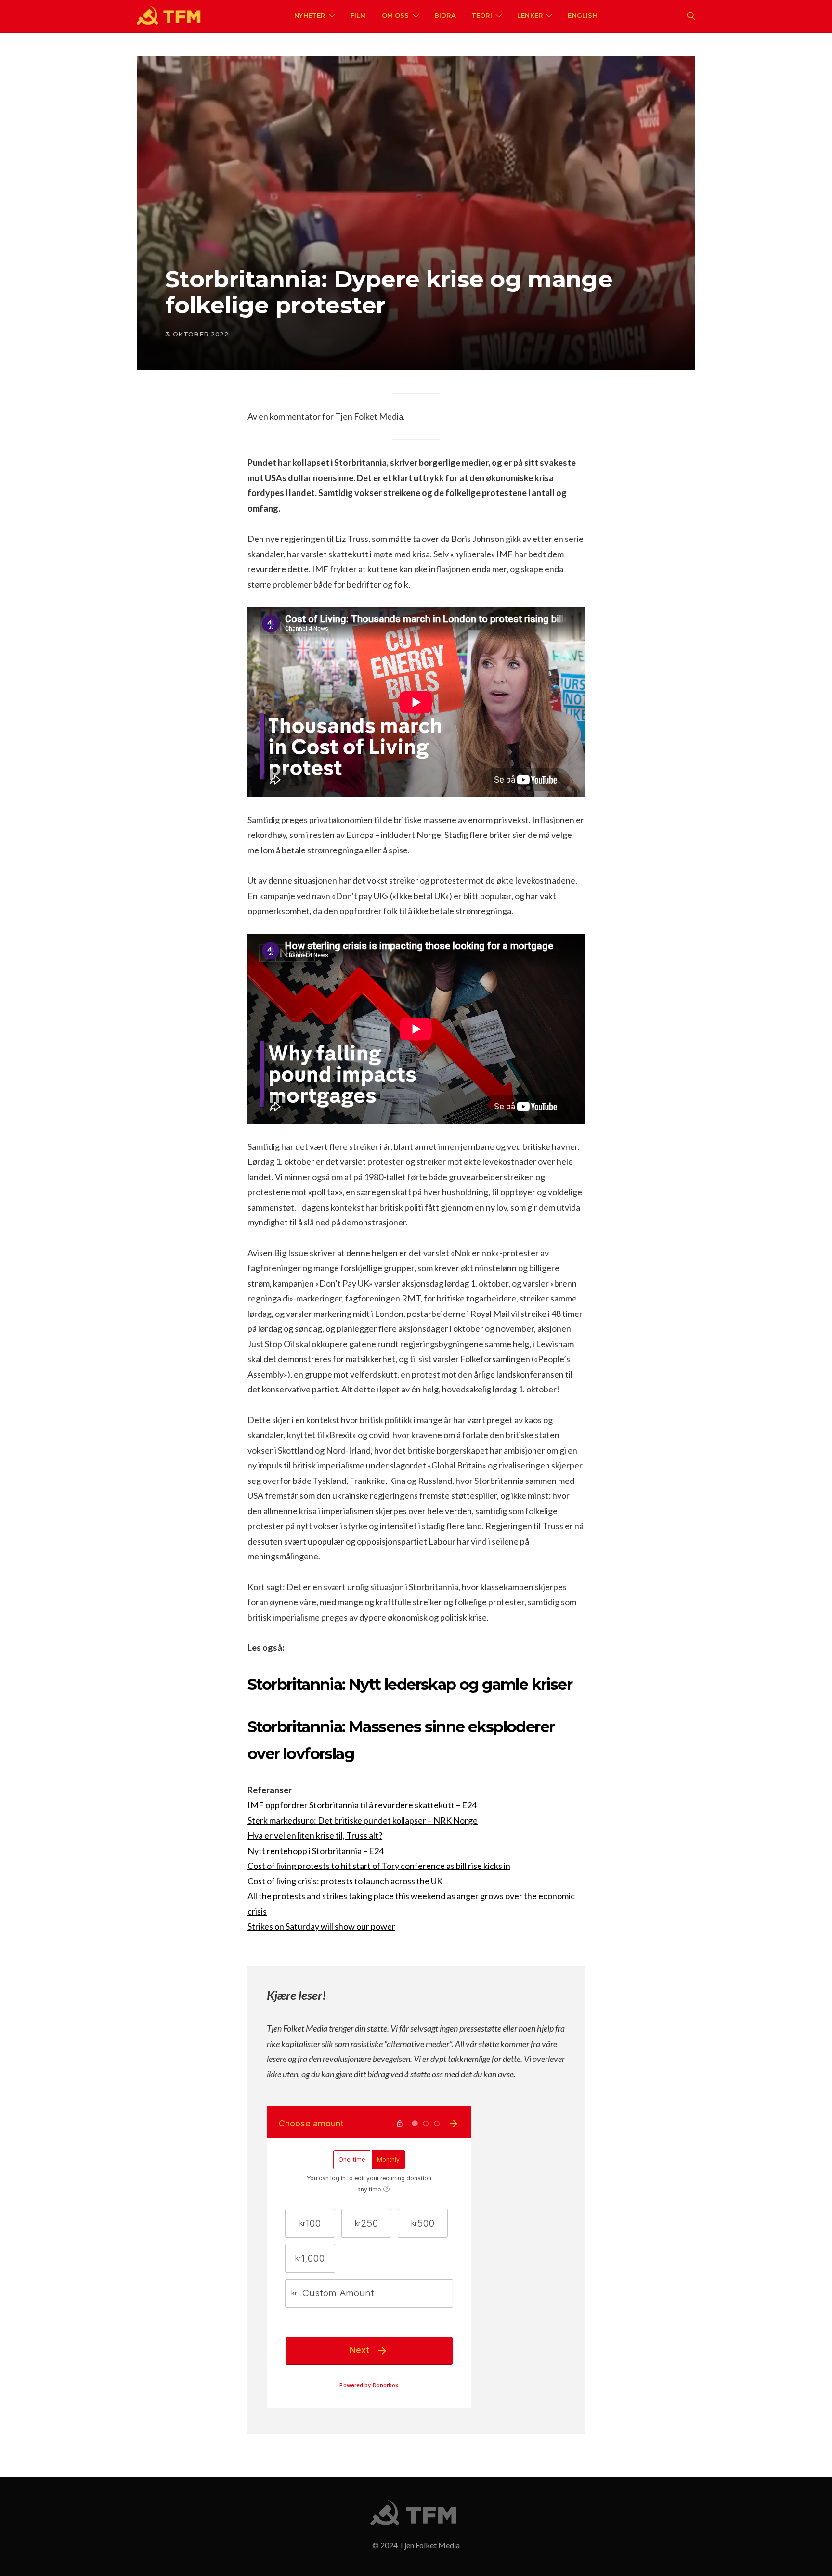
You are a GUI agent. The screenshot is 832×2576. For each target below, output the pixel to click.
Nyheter (310, 15)
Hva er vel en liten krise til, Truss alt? (315, 1835)
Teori (482, 15)
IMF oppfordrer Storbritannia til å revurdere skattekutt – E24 (362, 1805)
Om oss (396, 15)
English (582, 15)
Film (358, 15)
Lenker (530, 15)
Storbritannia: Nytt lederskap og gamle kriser (410, 1684)
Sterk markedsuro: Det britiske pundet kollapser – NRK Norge (363, 1820)
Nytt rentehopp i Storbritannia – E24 (316, 1851)
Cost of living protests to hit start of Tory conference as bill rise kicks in (379, 1866)
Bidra (445, 15)
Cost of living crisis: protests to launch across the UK (345, 1881)
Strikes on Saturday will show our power (321, 1926)
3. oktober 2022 (197, 334)
